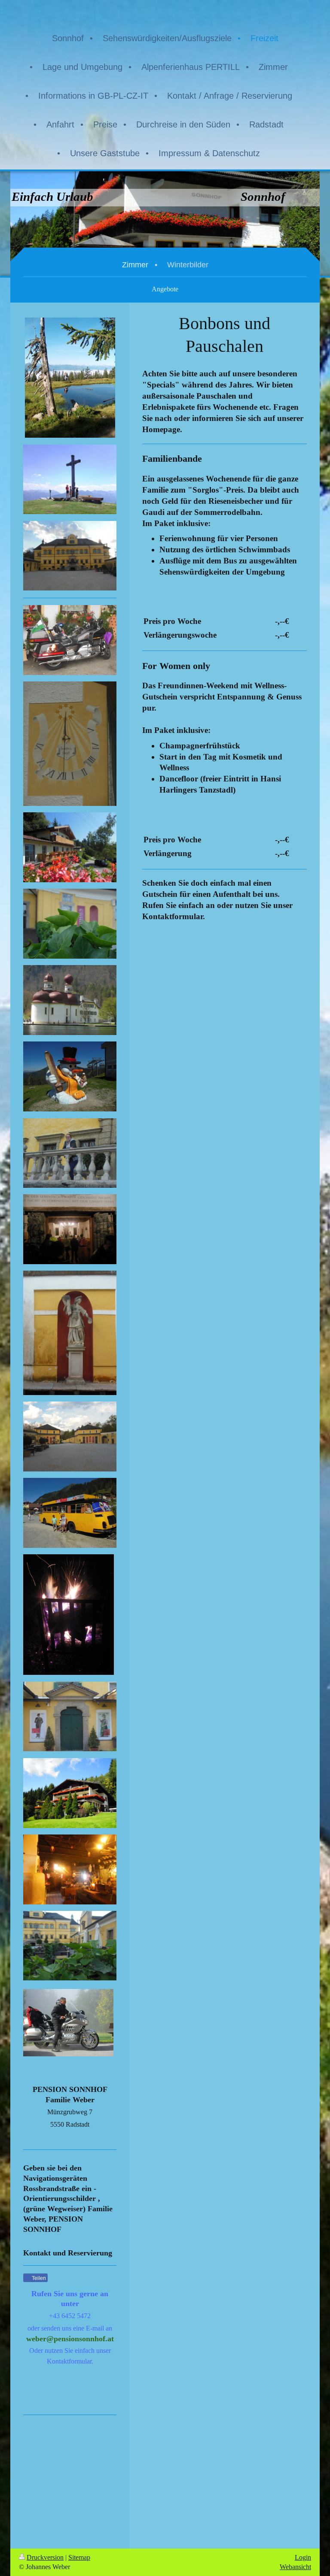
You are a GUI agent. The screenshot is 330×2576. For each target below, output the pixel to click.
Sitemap (79, 2557)
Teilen (38, 2278)
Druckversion (45, 2557)
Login (303, 2557)
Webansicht (295, 2567)
